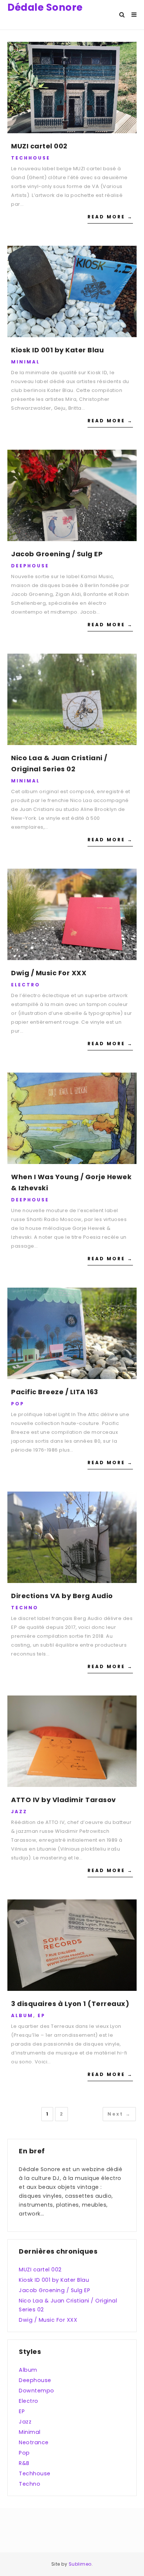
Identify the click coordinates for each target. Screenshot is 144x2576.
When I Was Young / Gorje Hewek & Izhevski (71, 1182)
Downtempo (37, 2391)
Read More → (110, 217)
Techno (25, 1608)
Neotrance (34, 2442)
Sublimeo (80, 2564)
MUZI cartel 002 (39, 146)
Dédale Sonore (45, 7)
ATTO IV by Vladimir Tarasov (64, 1800)
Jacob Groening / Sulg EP (57, 554)
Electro (26, 985)
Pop (18, 1404)
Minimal (25, 362)
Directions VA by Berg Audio (62, 1596)
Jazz (19, 1812)
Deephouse (30, 566)
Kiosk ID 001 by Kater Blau (57, 350)
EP (42, 2015)
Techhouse (31, 158)
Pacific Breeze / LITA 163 (55, 1392)
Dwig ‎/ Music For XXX (49, 973)
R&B (24, 2463)
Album (22, 2015)
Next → (119, 2114)
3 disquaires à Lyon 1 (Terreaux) (70, 2004)
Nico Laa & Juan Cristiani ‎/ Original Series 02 (59, 763)
